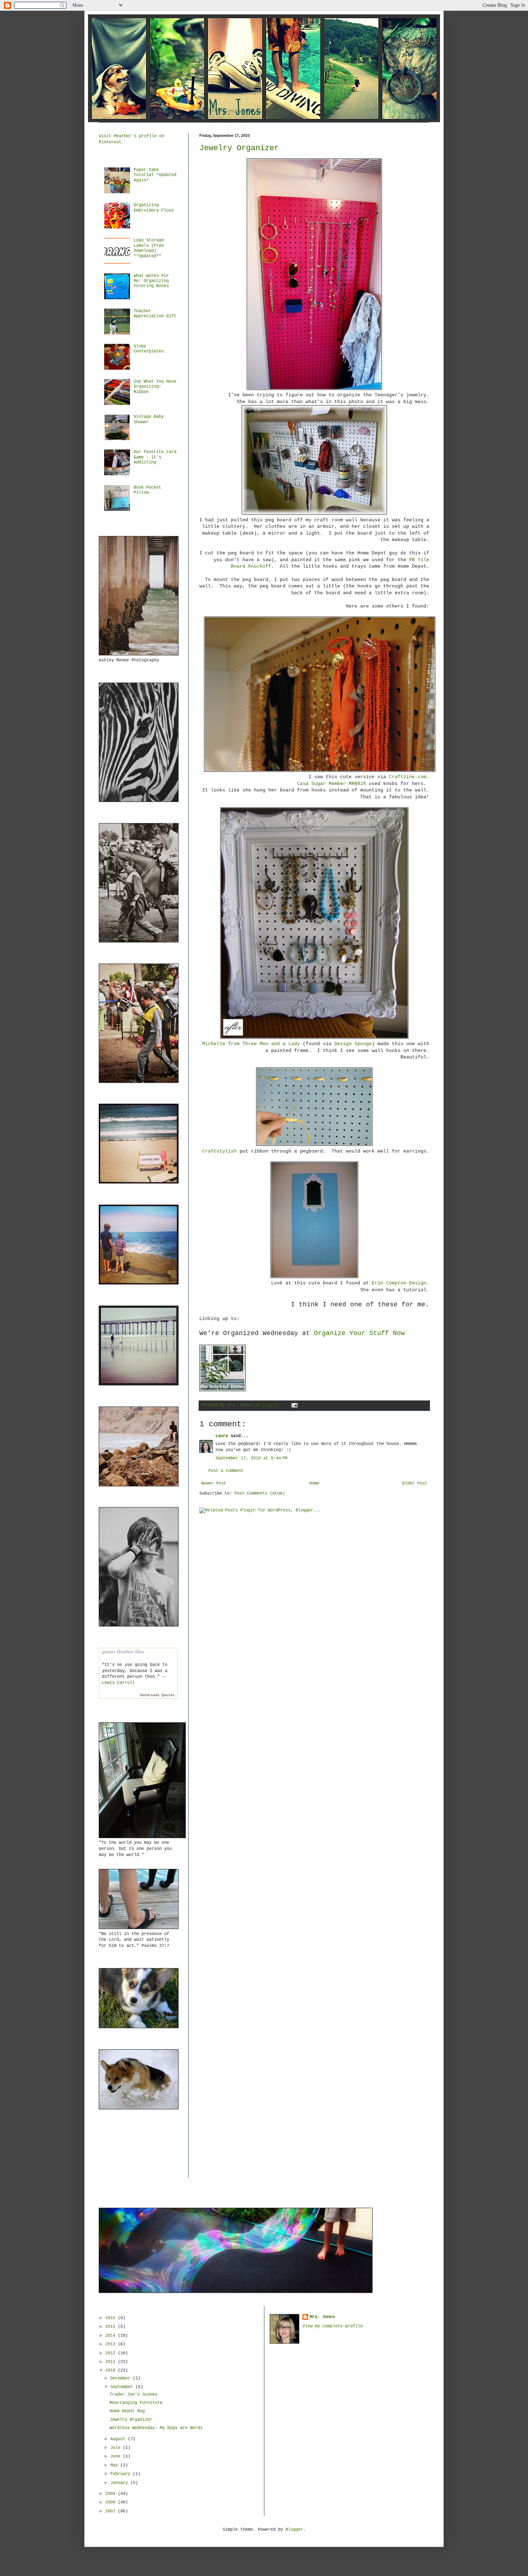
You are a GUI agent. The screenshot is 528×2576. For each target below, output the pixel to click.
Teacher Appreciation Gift (155, 314)
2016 (112, 2318)
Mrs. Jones (322, 2317)
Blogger (294, 2530)
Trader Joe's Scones (133, 2395)
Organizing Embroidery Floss (154, 208)
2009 (112, 2494)
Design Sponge (353, 1044)
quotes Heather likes (123, 1652)
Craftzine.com (408, 777)
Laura (222, 1436)
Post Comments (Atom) (260, 1494)
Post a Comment (226, 1471)
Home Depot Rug (127, 2411)
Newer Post (214, 1483)
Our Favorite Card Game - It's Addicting (155, 457)
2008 (112, 2502)
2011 (112, 2362)
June (117, 2456)
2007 (112, 2511)
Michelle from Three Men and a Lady (251, 1044)
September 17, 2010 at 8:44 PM (251, 1458)
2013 (112, 2344)
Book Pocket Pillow (147, 490)
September (123, 2387)
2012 (112, 2353)
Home (314, 1483)
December (122, 2378)
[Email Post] (294, 1405)
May (115, 2465)
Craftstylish (219, 1151)
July (117, 2448)
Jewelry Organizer (239, 148)
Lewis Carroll (118, 1683)
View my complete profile (333, 2326)
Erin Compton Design (399, 1283)
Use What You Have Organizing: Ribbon (155, 387)
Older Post (415, 1483)
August (119, 2439)
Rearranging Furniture (136, 2403)
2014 (112, 2336)
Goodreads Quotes (157, 1695)
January (120, 2483)
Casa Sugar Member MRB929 (332, 784)
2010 (112, 2370)
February (122, 2474)
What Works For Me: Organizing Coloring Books (151, 281)
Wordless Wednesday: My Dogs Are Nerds (156, 2428)
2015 (112, 2327)
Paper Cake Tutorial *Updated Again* (155, 175)
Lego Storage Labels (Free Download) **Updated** (149, 248)
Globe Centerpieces (149, 349)
